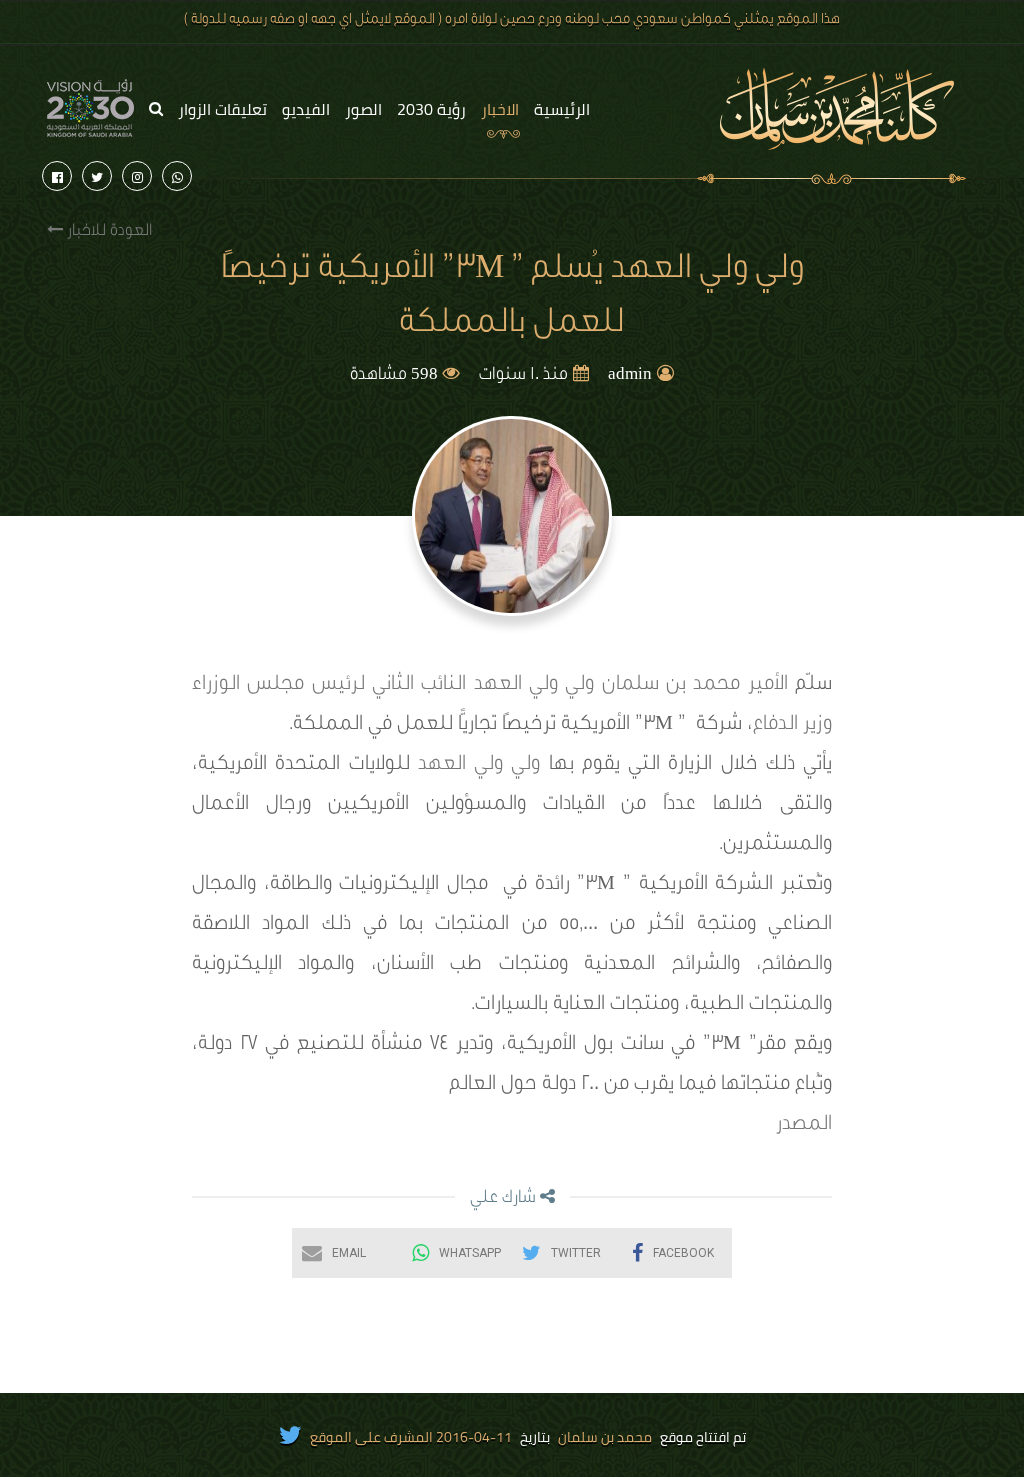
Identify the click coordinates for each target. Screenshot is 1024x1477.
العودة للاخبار (107, 232)
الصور (363, 109)
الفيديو (306, 109)
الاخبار (500, 109)
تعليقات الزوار (222, 109)
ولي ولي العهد (483, 766)
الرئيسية (562, 109)
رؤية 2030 (431, 109)
